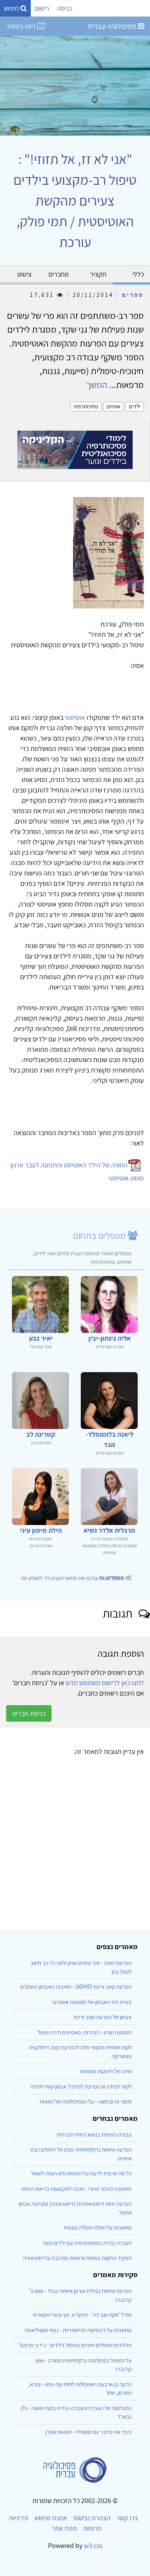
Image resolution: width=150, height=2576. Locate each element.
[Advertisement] (75, 1847)
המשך (97, 385)
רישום (42, 8)
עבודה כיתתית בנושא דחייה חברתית (94, 2134)
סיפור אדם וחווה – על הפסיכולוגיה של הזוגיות (86, 2101)
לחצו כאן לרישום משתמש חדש (105, 1683)
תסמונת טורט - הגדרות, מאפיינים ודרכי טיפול (85, 2032)
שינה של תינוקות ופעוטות (106, 2071)
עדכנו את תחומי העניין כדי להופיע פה (72, 1578)
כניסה (64, 8)
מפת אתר (64, 2528)
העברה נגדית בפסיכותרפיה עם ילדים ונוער (87, 2243)
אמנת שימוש (51, 2518)
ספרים (133, 295)
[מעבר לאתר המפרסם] (75, 449)
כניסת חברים (29, 1713)
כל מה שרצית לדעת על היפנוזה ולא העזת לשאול (81, 2173)
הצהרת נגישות (92, 2518)
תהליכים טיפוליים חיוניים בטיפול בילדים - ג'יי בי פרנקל (75, 2345)
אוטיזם (113, 406)
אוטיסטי (75, 717)
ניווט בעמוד (22, 26)
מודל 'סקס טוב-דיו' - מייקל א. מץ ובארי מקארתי (82, 2315)
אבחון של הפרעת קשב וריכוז (102, 2017)
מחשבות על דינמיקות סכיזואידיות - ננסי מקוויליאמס (78, 2330)
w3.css (93, 2545)
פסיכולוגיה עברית (113, 26)
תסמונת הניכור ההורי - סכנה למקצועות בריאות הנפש (77, 2189)
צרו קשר (127, 2518)
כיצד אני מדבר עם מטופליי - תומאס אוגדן (88, 2432)
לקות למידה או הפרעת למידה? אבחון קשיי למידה (81, 2086)
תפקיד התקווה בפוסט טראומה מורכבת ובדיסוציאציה (77, 2258)
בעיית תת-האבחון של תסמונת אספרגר (92, 2002)
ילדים (135, 406)
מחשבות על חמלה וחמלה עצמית (97, 2227)
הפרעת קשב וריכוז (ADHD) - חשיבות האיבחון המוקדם (76, 1987)
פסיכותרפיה (86, 406)
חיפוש (12, 8)
